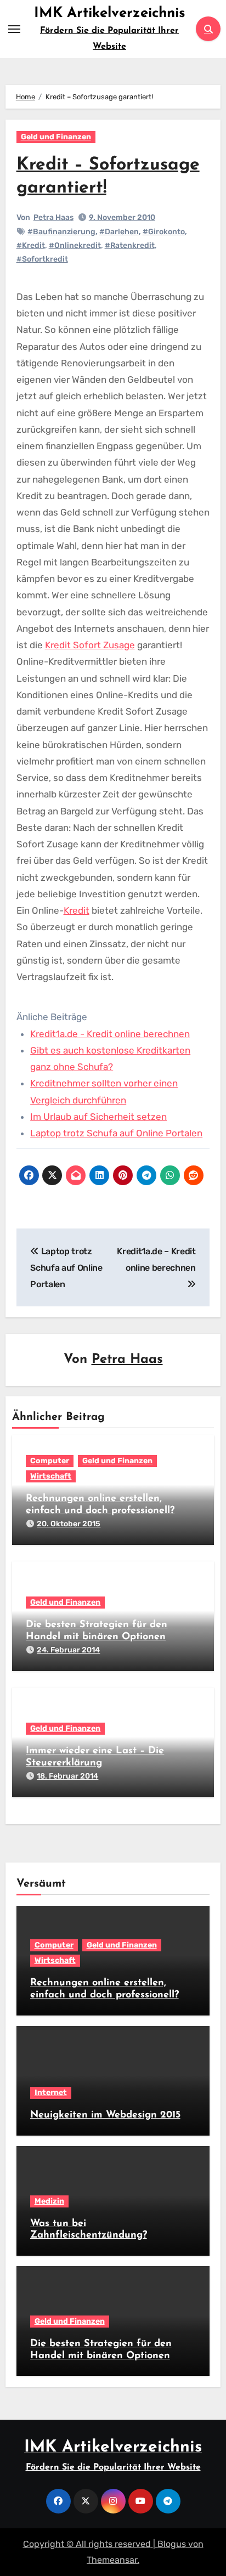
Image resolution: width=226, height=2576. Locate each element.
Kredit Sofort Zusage (90, 645)
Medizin (49, 2201)
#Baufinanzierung (61, 232)
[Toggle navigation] (14, 29)
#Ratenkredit (130, 245)
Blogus (172, 2544)
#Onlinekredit (75, 245)
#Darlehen (119, 232)
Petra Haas (53, 217)
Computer (50, 1461)
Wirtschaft (51, 1476)
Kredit (77, 910)
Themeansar (112, 2560)
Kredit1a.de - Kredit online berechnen (110, 1034)
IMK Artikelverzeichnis (110, 13)
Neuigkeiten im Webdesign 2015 (105, 2115)
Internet (51, 2093)
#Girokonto (164, 232)
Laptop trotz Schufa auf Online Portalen (116, 1133)
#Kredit (31, 245)
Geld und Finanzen (56, 137)
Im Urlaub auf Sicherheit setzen (98, 1117)
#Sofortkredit (42, 259)
